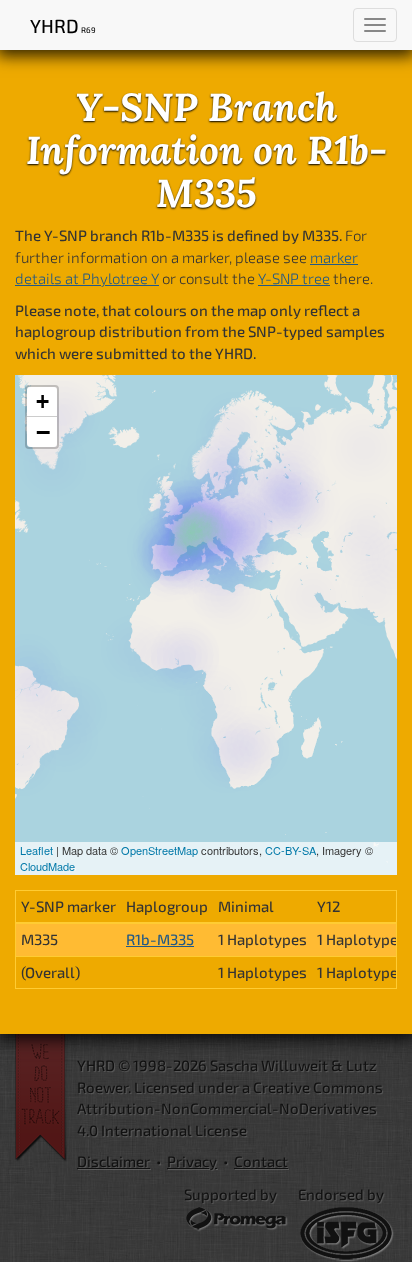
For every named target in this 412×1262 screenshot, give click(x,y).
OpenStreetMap (159, 850)
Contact (261, 1161)
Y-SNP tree (294, 278)
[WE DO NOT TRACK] (46, 1098)
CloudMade (47, 866)
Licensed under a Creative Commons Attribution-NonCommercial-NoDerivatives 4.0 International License (230, 1108)
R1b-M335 (160, 939)
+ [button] (42, 401)
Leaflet (36, 850)
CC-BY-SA (290, 850)
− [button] (43, 432)
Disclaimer (113, 1161)
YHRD (62, 25)
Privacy (192, 1161)
